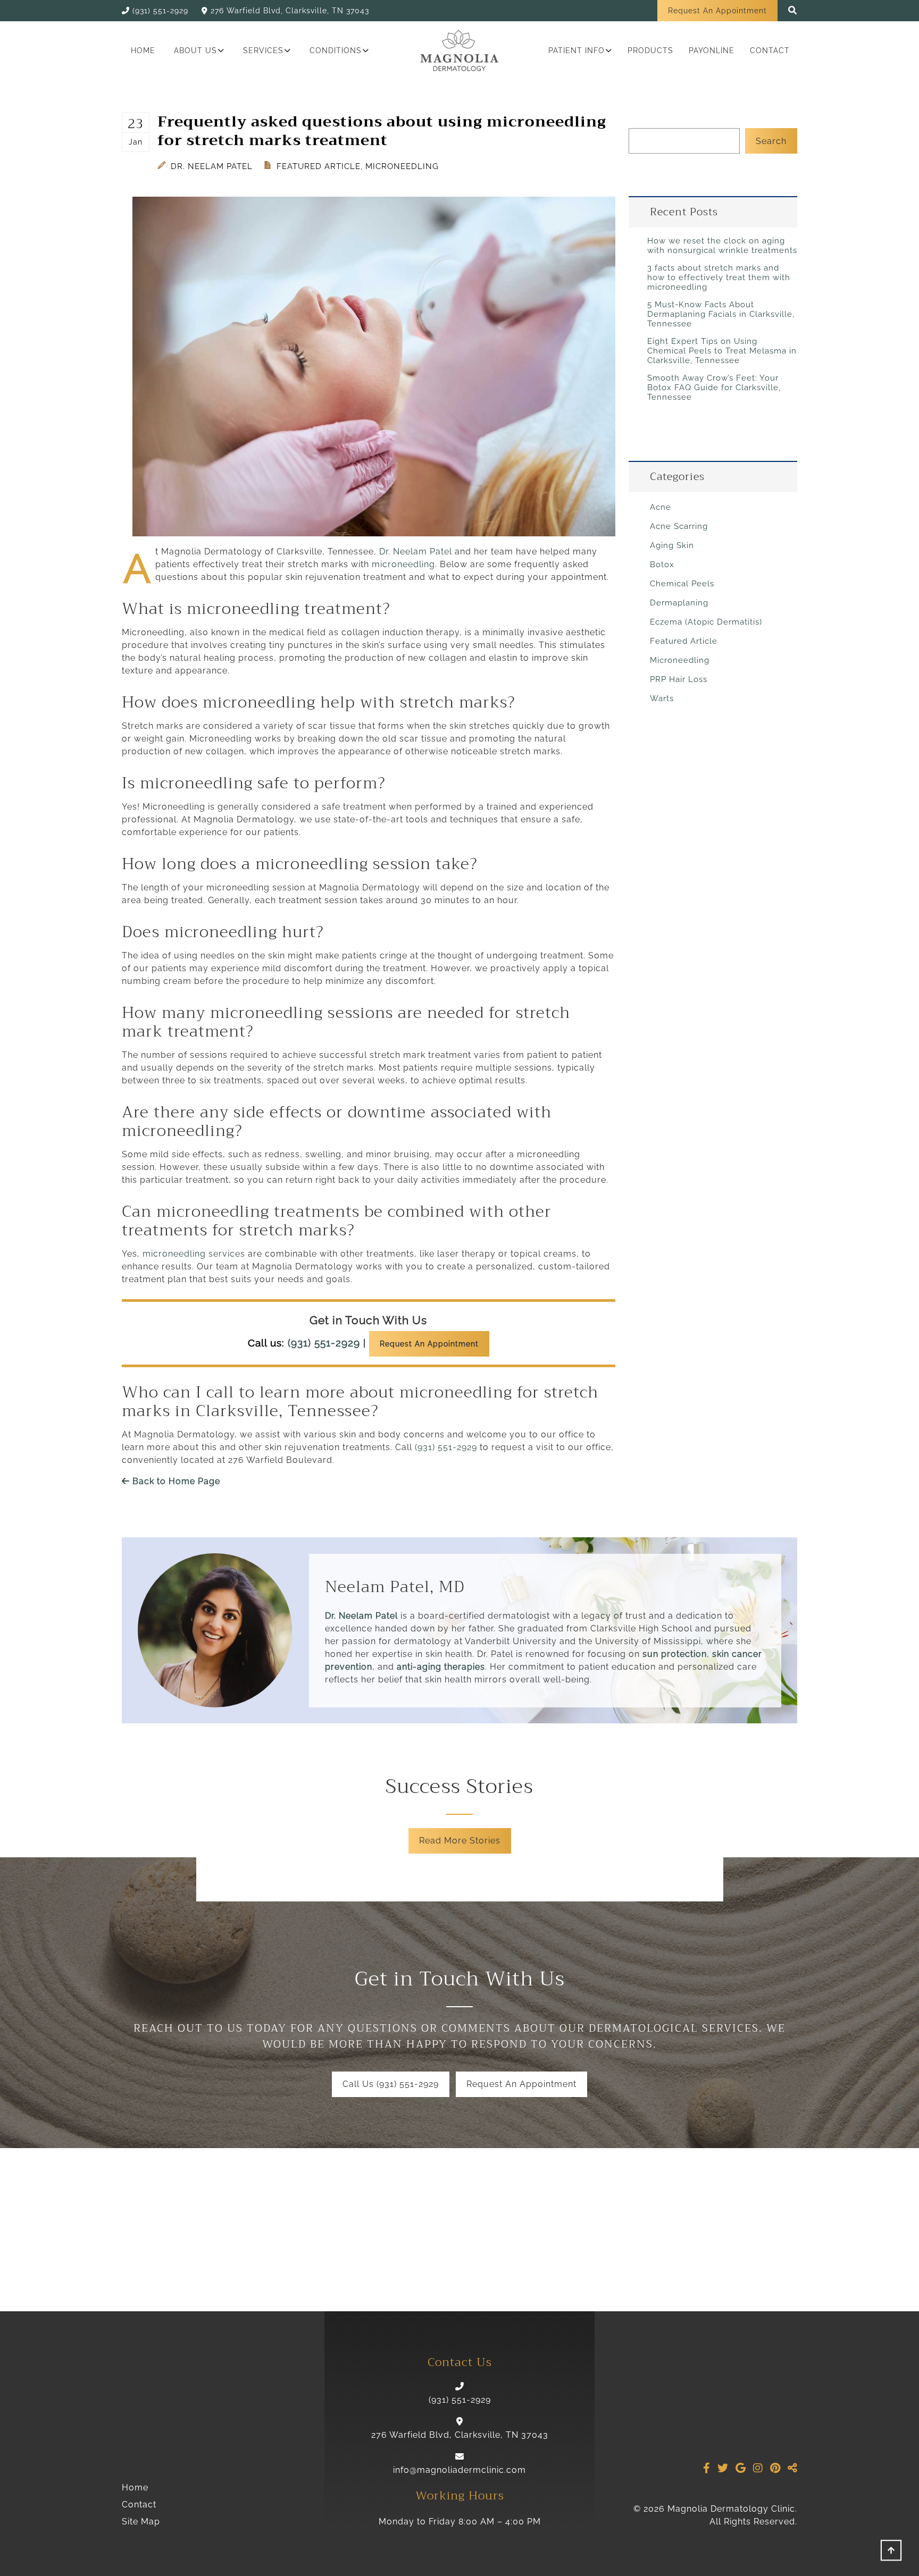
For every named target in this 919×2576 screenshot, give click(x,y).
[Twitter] (723, 2468)
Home (143, 50)
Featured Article (319, 166)
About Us (195, 50)
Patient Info (577, 50)
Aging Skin (672, 545)
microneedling (403, 564)
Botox (662, 565)
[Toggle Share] (792, 2468)
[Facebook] (707, 2468)
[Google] (741, 2468)
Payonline (712, 50)
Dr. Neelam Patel (210, 166)
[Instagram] (758, 2468)
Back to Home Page (175, 1481)
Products (650, 50)
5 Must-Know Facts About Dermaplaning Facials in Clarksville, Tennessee (721, 314)
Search (771, 141)
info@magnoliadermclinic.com (459, 2470)
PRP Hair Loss (679, 679)
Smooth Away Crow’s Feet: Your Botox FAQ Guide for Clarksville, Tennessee (714, 388)
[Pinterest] (775, 2468)
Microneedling (402, 166)
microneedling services (194, 1254)
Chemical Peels (682, 584)
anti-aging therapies (441, 1667)
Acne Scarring (679, 526)
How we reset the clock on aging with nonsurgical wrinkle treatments (722, 246)
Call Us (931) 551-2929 (391, 2084)
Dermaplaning (679, 603)
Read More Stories (460, 1841)
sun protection (675, 1654)
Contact (770, 50)
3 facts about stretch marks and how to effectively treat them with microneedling (719, 277)
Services (263, 50)
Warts (662, 698)
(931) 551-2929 (324, 1343)
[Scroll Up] (891, 2553)
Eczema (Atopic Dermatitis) (706, 622)
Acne (661, 507)
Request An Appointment (717, 11)
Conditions (336, 50)
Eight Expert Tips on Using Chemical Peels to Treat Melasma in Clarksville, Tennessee (722, 351)
